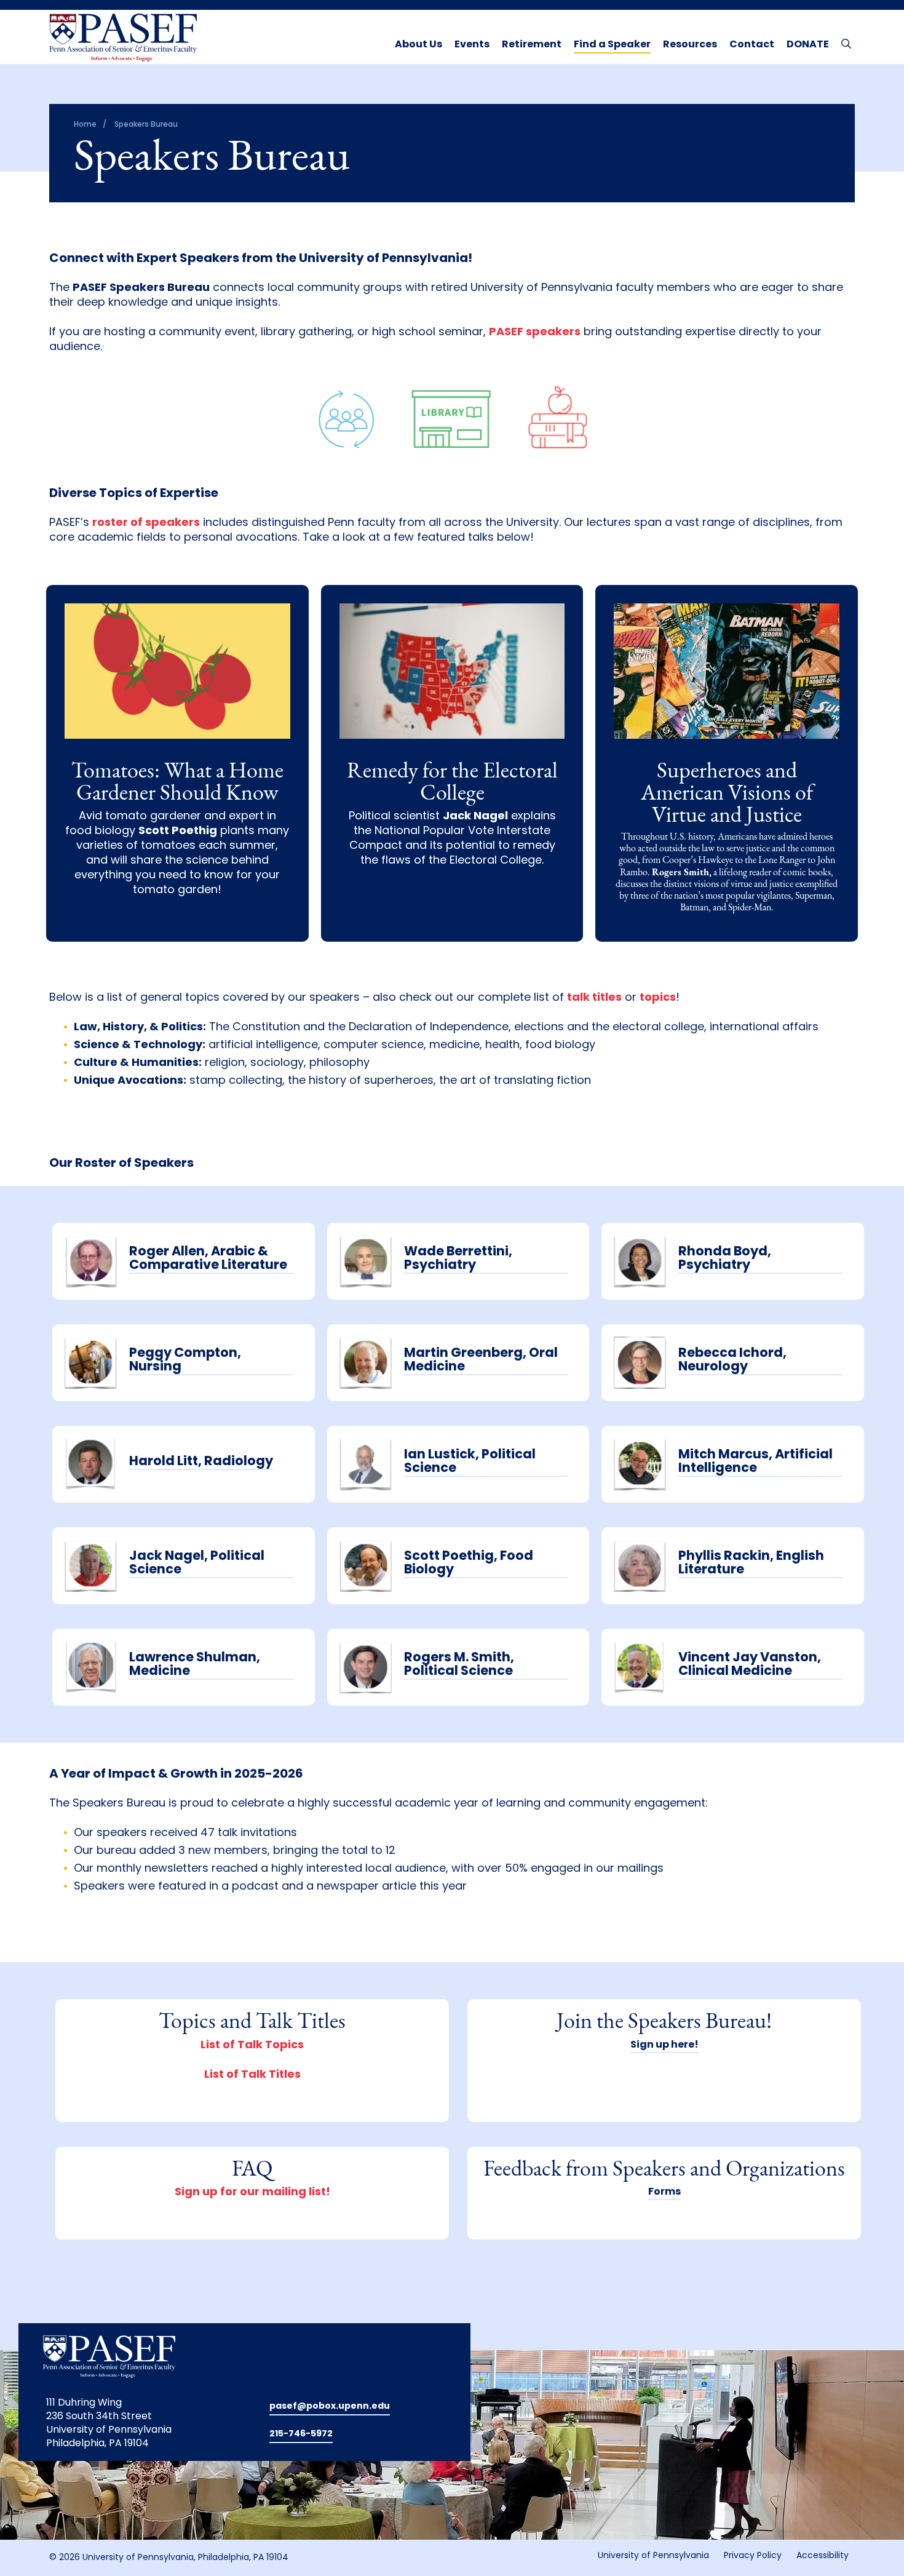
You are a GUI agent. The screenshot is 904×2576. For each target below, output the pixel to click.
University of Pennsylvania (653, 2556)
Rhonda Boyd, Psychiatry (725, 1259)
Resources (690, 45)
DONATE (808, 45)
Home (85, 125)
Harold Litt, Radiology (201, 1462)
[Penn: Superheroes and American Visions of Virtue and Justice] (727, 682)
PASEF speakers (535, 333)
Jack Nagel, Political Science (197, 1563)
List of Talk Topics (252, 2046)
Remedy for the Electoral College (452, 783)
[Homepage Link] (123, 38)
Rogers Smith (680, 873)
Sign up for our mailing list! (252, 2193)
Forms (664, 2192)
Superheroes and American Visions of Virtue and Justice (727, 794)
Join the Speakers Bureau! (664, 2022)
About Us (418, 45)
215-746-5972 (301, 2434)
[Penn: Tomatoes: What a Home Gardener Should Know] (177, 682)
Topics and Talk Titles (252, 2022)
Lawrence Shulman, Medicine (195, 1665)
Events (472, 45)
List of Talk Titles (252, 2075)
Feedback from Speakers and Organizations (664, 2170)
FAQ (252, 2170)
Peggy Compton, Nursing (185, 1360)
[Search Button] (843, 43)
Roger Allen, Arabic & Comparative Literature (208, 1259)
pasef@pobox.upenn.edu (330, 2407)
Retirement (532, 45)
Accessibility (823, 2556)
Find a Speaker (612, 45)
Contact (752, 45)
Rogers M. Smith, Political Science (459, 1665)
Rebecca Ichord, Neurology (732, 1360)
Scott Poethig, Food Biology (469, 1563)
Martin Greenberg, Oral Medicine (481, 1360)
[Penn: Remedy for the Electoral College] (452, 682)
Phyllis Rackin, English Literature (751, 1563)
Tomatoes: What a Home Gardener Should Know (177, 783)
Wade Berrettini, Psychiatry (458, 1259)
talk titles (594, 998)
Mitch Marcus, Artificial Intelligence (755, 1462)
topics (658, 998)
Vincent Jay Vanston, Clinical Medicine (750, 1665)
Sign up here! (664, 2045)
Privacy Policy (753, 2556)
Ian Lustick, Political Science (470, 1462)
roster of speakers (146, 523)
